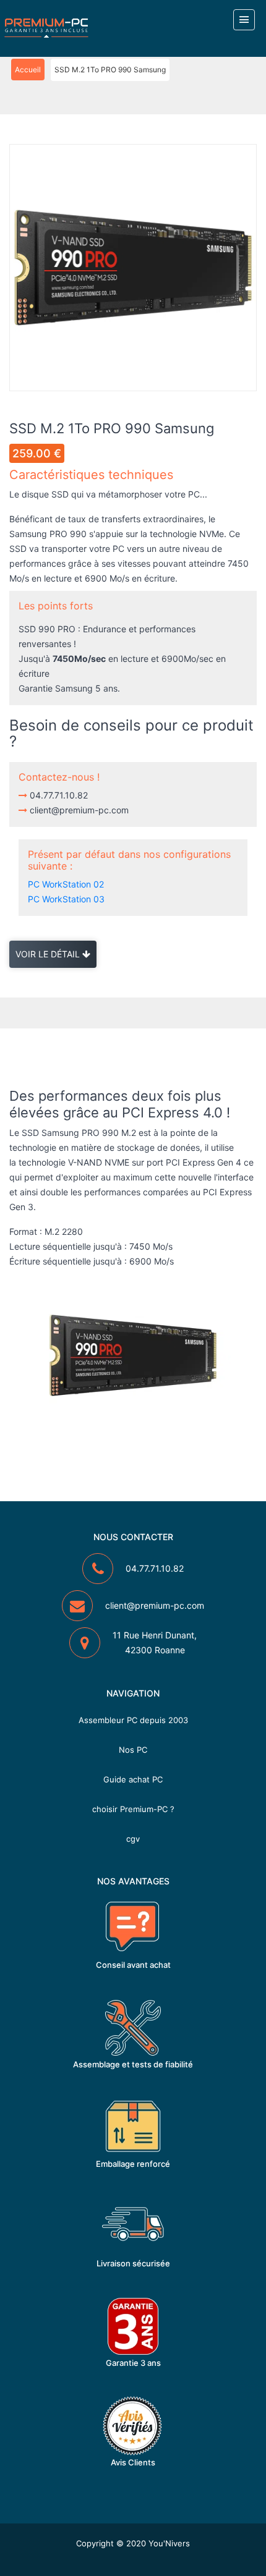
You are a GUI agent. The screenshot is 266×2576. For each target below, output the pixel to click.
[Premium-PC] (46, 28)
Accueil (28, 70)
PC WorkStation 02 (66, 884)
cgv (133, 1839)
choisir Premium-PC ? (133, 1809)
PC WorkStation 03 (66, 899)
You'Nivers (169, 2543)
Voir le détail (49, 954)
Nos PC (133, 1750)
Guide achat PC (133, 1779)
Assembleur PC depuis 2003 (133, 1720)
